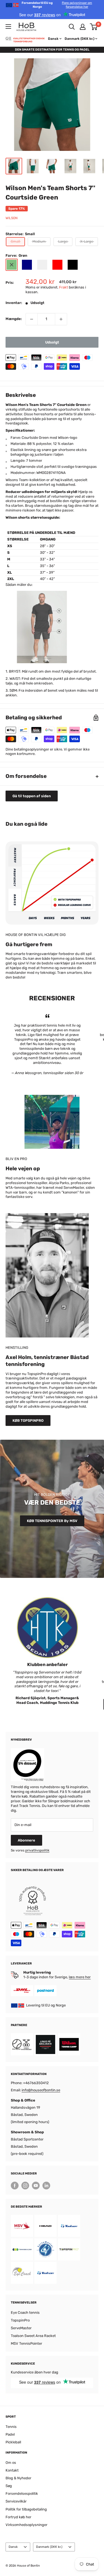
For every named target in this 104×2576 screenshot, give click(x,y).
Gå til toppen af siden (32, 796)
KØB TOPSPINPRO (28, 1421)
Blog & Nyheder (18, 2478)
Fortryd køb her (18, 2517)
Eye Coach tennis (25, 2313)
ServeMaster (21, 2328)
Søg (9, 2486)
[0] (94, 27)
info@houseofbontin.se (41, 2090)
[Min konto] (83, 27)
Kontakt (12, 2470)
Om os (11, 2463)
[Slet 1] (32, 319)
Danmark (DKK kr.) (49, 2547)
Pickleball (13, 2442)
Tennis (11, 2427)
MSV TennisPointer (26, 2343)
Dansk (13, 2547)
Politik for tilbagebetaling (26, 2509)
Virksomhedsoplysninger (26, 2525)
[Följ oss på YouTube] (36, 2186)
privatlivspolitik (37, 1850)
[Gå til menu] (8, 27)
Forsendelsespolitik (22, 2494)
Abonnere (26, 1840)
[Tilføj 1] (61, 319)
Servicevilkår (16, 2501)
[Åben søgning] (72, 27)
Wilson (12, 218)
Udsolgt (52, 342)
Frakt (64, 287)
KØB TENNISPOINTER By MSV (52, 1521)
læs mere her (80, 1977)
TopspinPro (20, 2320)
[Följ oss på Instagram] (25, 2186)
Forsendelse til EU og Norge (57, 5)
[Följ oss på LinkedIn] (46, 2186)
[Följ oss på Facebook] (15, 2186)
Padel (10, 2434)
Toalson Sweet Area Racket (33, 2336)
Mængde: (14, 319)
